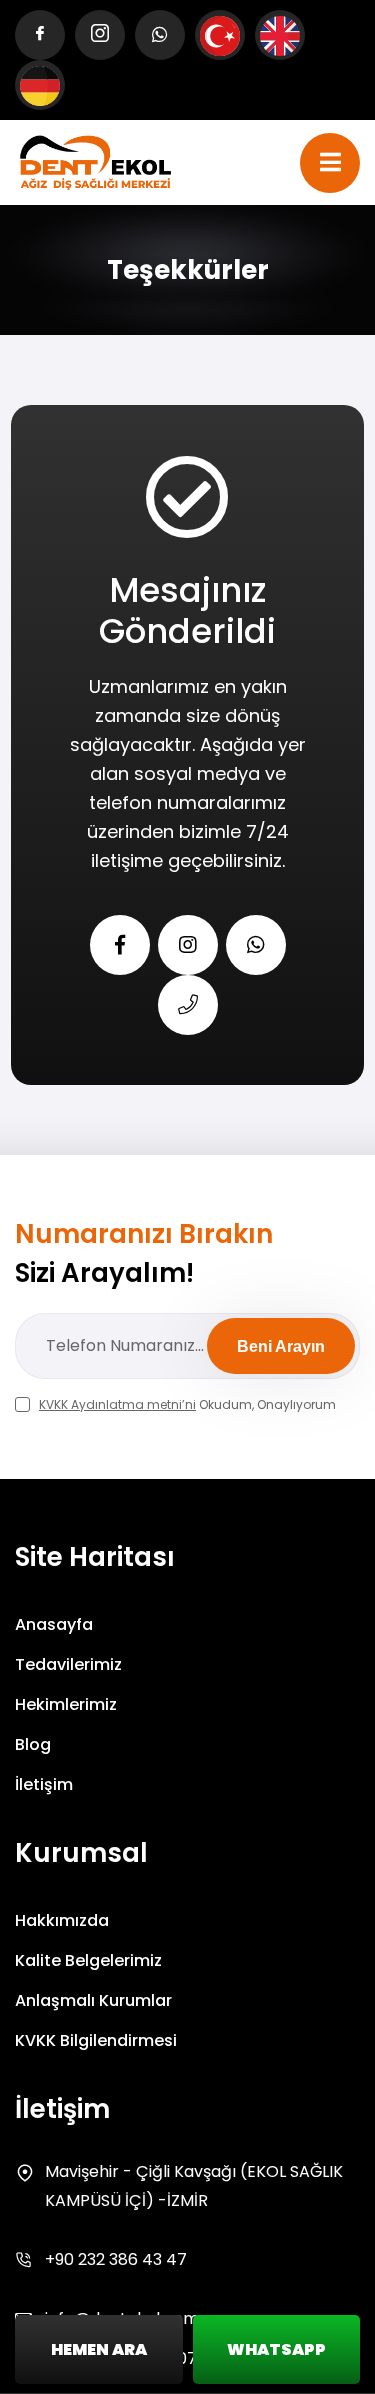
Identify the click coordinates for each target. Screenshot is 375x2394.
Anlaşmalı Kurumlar (93, 2000)
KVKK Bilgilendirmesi (96, 2040)
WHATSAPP (276, 2349)
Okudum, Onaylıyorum (187, 1404)
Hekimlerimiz (66, 1704)
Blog (33, 1744)
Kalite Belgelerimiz (88, 1960)
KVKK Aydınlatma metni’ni (117, 1404)
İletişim (44, 1784)
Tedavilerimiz (68, 1664)
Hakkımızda (62, 1920)
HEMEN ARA (99, 2349)
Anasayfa (54, 1624)
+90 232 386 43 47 (116, 2259)
